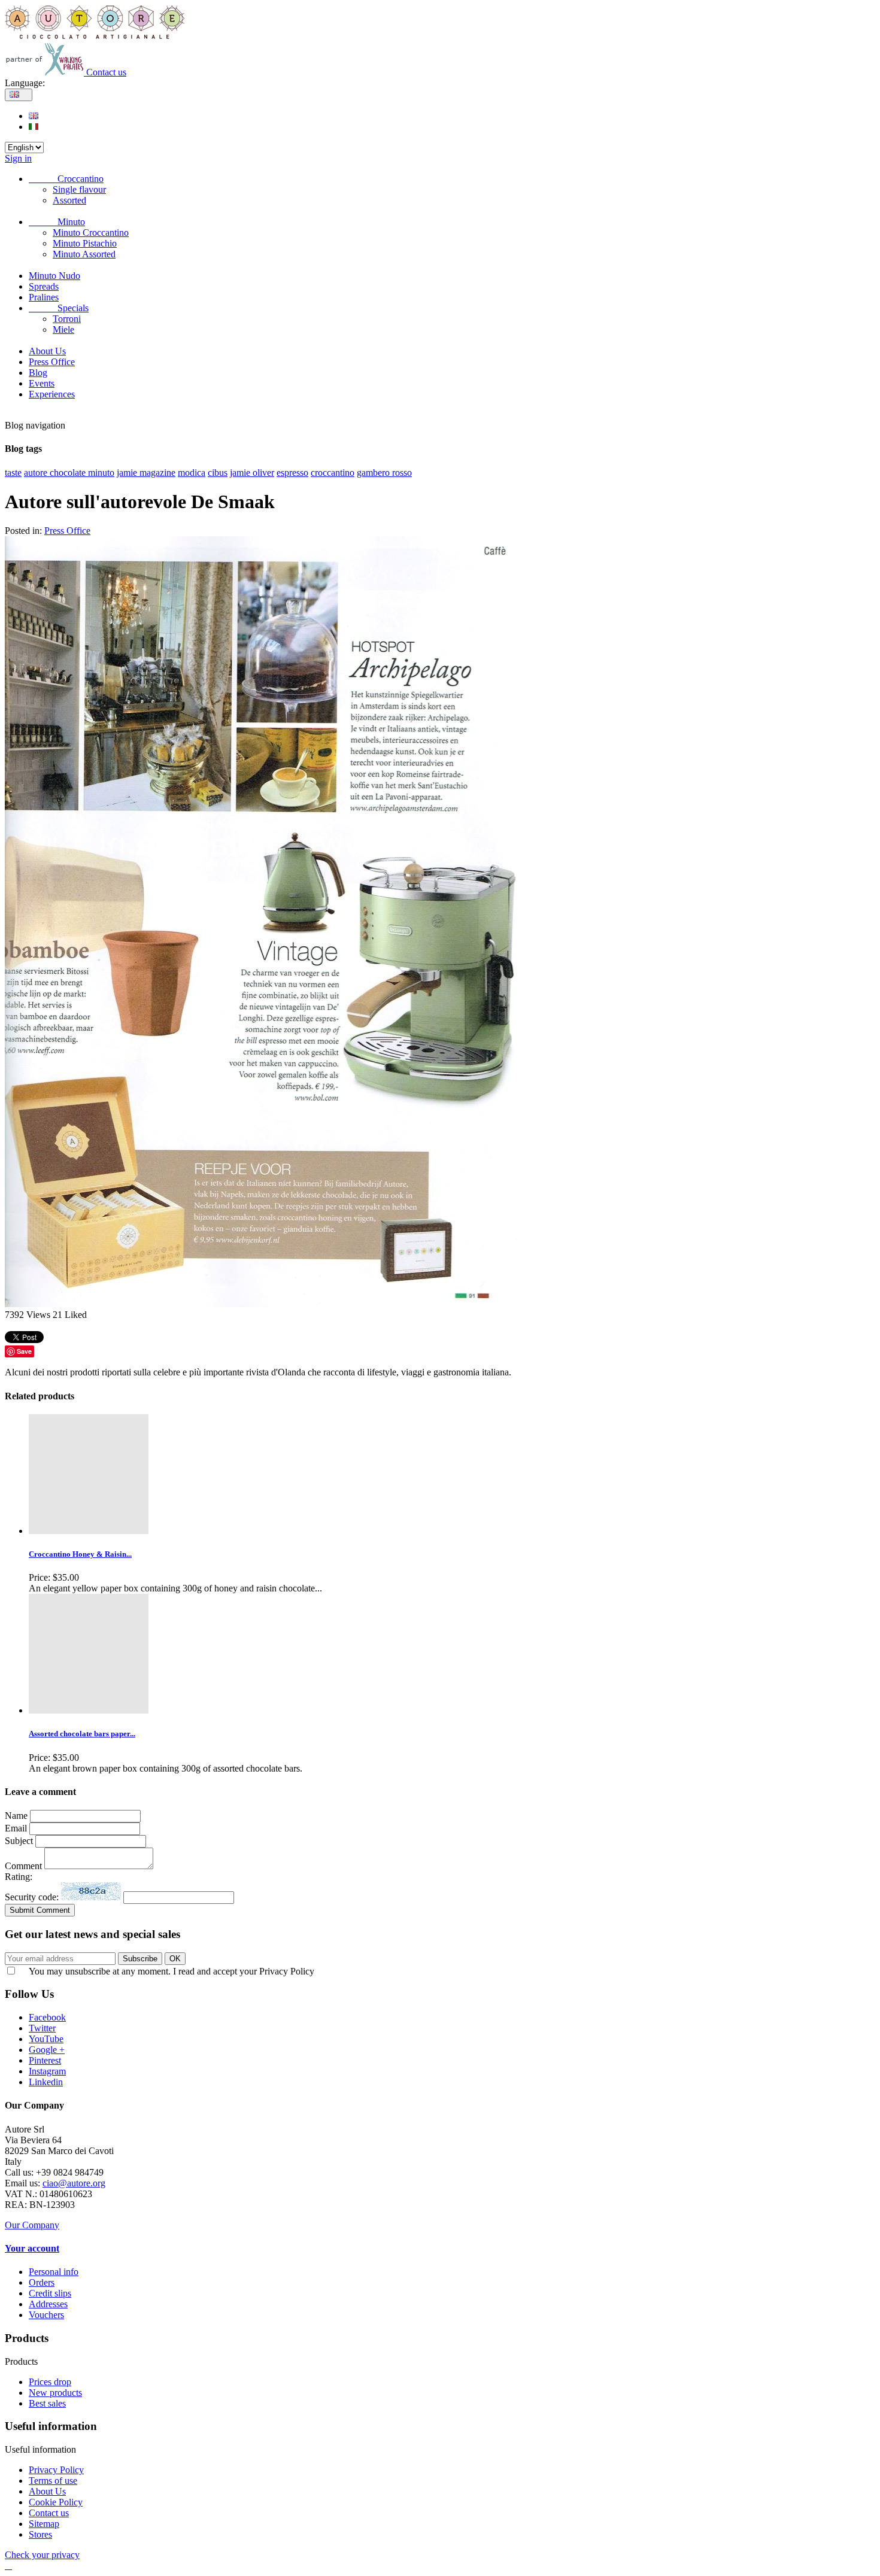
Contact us (106, 72)
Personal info (54, 2272)
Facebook (47, 2017)
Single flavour (79, 189)
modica (192, 473)
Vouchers (46, 2315)
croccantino (333, 473)
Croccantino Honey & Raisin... (80, 1554)
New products (55, 2393)
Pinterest (45, 2060)
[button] (8, 2566)
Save (24, 1351)
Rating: (19, 1877)
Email (16, 1828)
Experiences (52, 394)
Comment (25, 1866)
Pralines (44, 297)
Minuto (57, 222)
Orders (42, 2282)
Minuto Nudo (54, 276)
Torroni (67, 319)
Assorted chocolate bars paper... (82, 1734)
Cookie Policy (56, 2502)
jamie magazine (146, 473)
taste (13, 473)
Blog (38, 373)
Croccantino (66, 179)
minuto (101, 473)
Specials (59, 308)
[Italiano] (34, 127)
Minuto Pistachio (85, 243)
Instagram (47, 2071)
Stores (40, 2534)
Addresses (48, 2304)
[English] (34, 116)
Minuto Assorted (84, 254)
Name (16, 1816)
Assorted (69, 200)
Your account (32, 2248)
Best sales (47, 2403)
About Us (47, 351)
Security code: (33, 1897)
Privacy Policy (56, 2470)
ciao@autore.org (74, 2183)
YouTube (46, 2039)
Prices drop (50, 2382)
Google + (47, 2050)
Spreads (44, 286)
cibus (218, 473)
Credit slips (50, 2293)
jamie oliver (252, 473)
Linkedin (46, 2082)
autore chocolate (56, 473)
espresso (292, 473)
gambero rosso (384, 473)
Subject (20, 1841)
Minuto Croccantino (91, 233)
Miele (63, 329)
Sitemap (44, 2524)
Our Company (32, 2225)
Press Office (52, 362)
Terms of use (53, 2481)
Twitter (42, 2028)
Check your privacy (42, 2555)
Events (42, 383)
